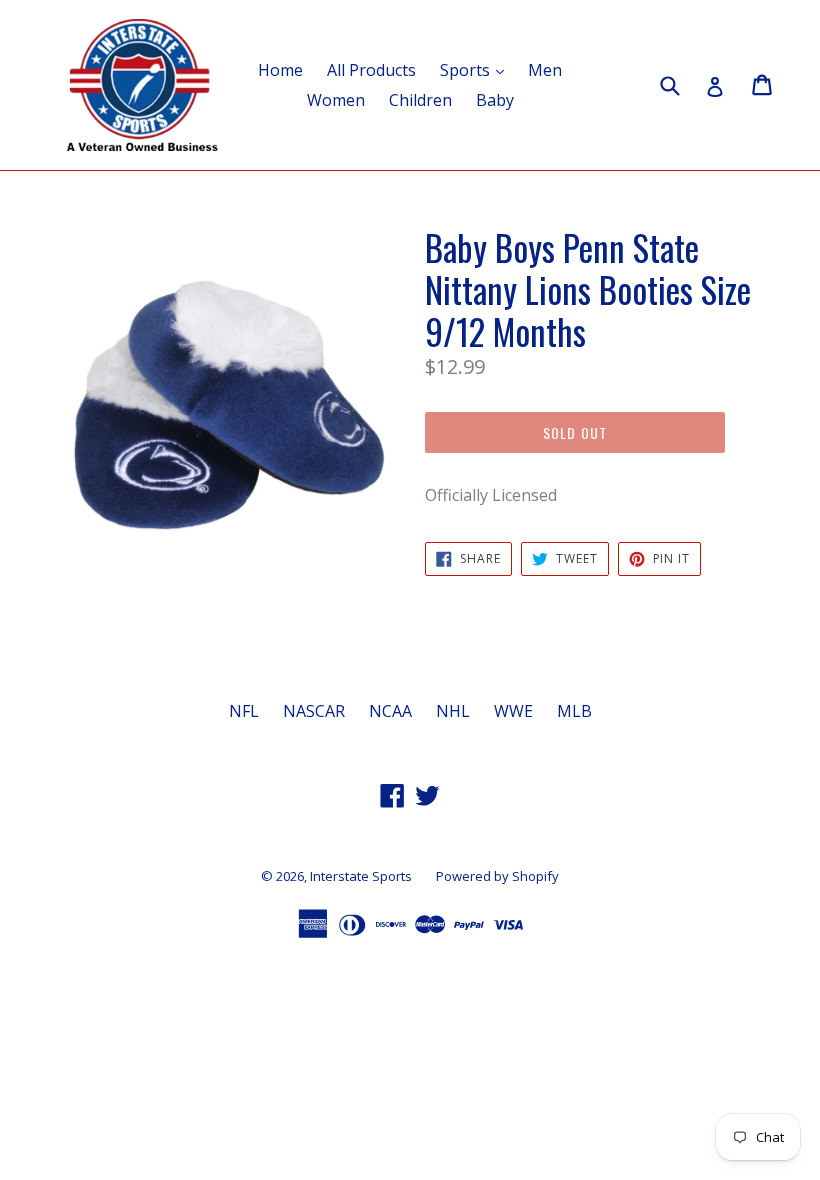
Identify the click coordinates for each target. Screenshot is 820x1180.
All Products (371, 70)
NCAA (390, 711)
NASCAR (314, 711)
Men (545, 70)
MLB (574, 711)
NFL (244, 711)
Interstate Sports (361, 876)
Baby (495, 100)
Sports (477, 69)
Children (420, 100)
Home (280, 70)
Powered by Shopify (497, 876)
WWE (513, 711)
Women (336, 100)
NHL (453, 711)
